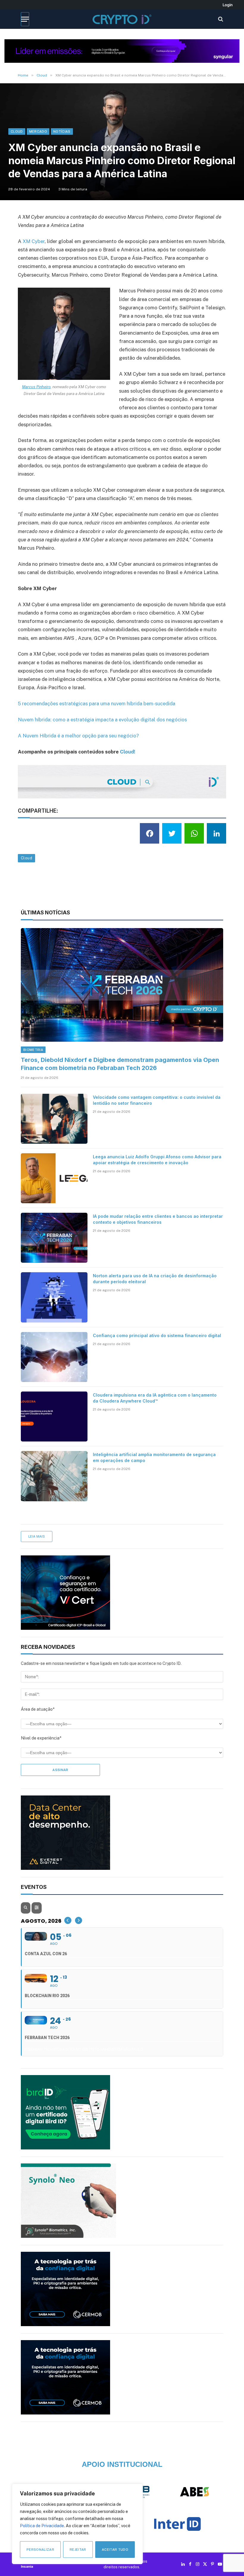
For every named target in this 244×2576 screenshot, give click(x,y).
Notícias (62, 131)
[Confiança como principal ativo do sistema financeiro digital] (54, 1357)
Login (228, 5)
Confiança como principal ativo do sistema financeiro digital (157, 1335)
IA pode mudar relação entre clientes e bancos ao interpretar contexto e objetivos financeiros (158, 1219)
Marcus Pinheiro (36, 387)
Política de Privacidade (42, 2526)
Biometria (33, 1050)
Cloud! (128, 752)
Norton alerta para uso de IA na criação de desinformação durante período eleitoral (155, 1279)
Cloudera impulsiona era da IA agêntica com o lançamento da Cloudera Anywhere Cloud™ (155, 1398)
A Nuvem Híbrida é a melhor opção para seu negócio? (78, 736)
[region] (77, 2524)
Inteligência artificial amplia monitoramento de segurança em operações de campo (154, 1457)
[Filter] (37, 1908)
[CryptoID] (122, 19)
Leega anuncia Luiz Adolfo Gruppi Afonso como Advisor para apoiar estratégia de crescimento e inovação (157, 1160)
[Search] (220, 19)
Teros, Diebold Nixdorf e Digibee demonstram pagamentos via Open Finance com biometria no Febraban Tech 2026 (120, 1064)
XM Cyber (34, 241)
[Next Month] (79, 1920)
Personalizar (40, 2550)
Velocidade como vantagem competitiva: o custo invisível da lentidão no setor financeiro (157, 1100)
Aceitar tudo (115, 2550)
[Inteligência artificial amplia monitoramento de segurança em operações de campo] (54, 1476)
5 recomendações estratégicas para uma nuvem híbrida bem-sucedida (97, 703)
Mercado (38, 131)
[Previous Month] (68, 1920)
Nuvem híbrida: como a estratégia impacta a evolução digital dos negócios (102, 720)
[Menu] (25, 19)
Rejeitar (78, 2550)
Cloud (17, 131)
